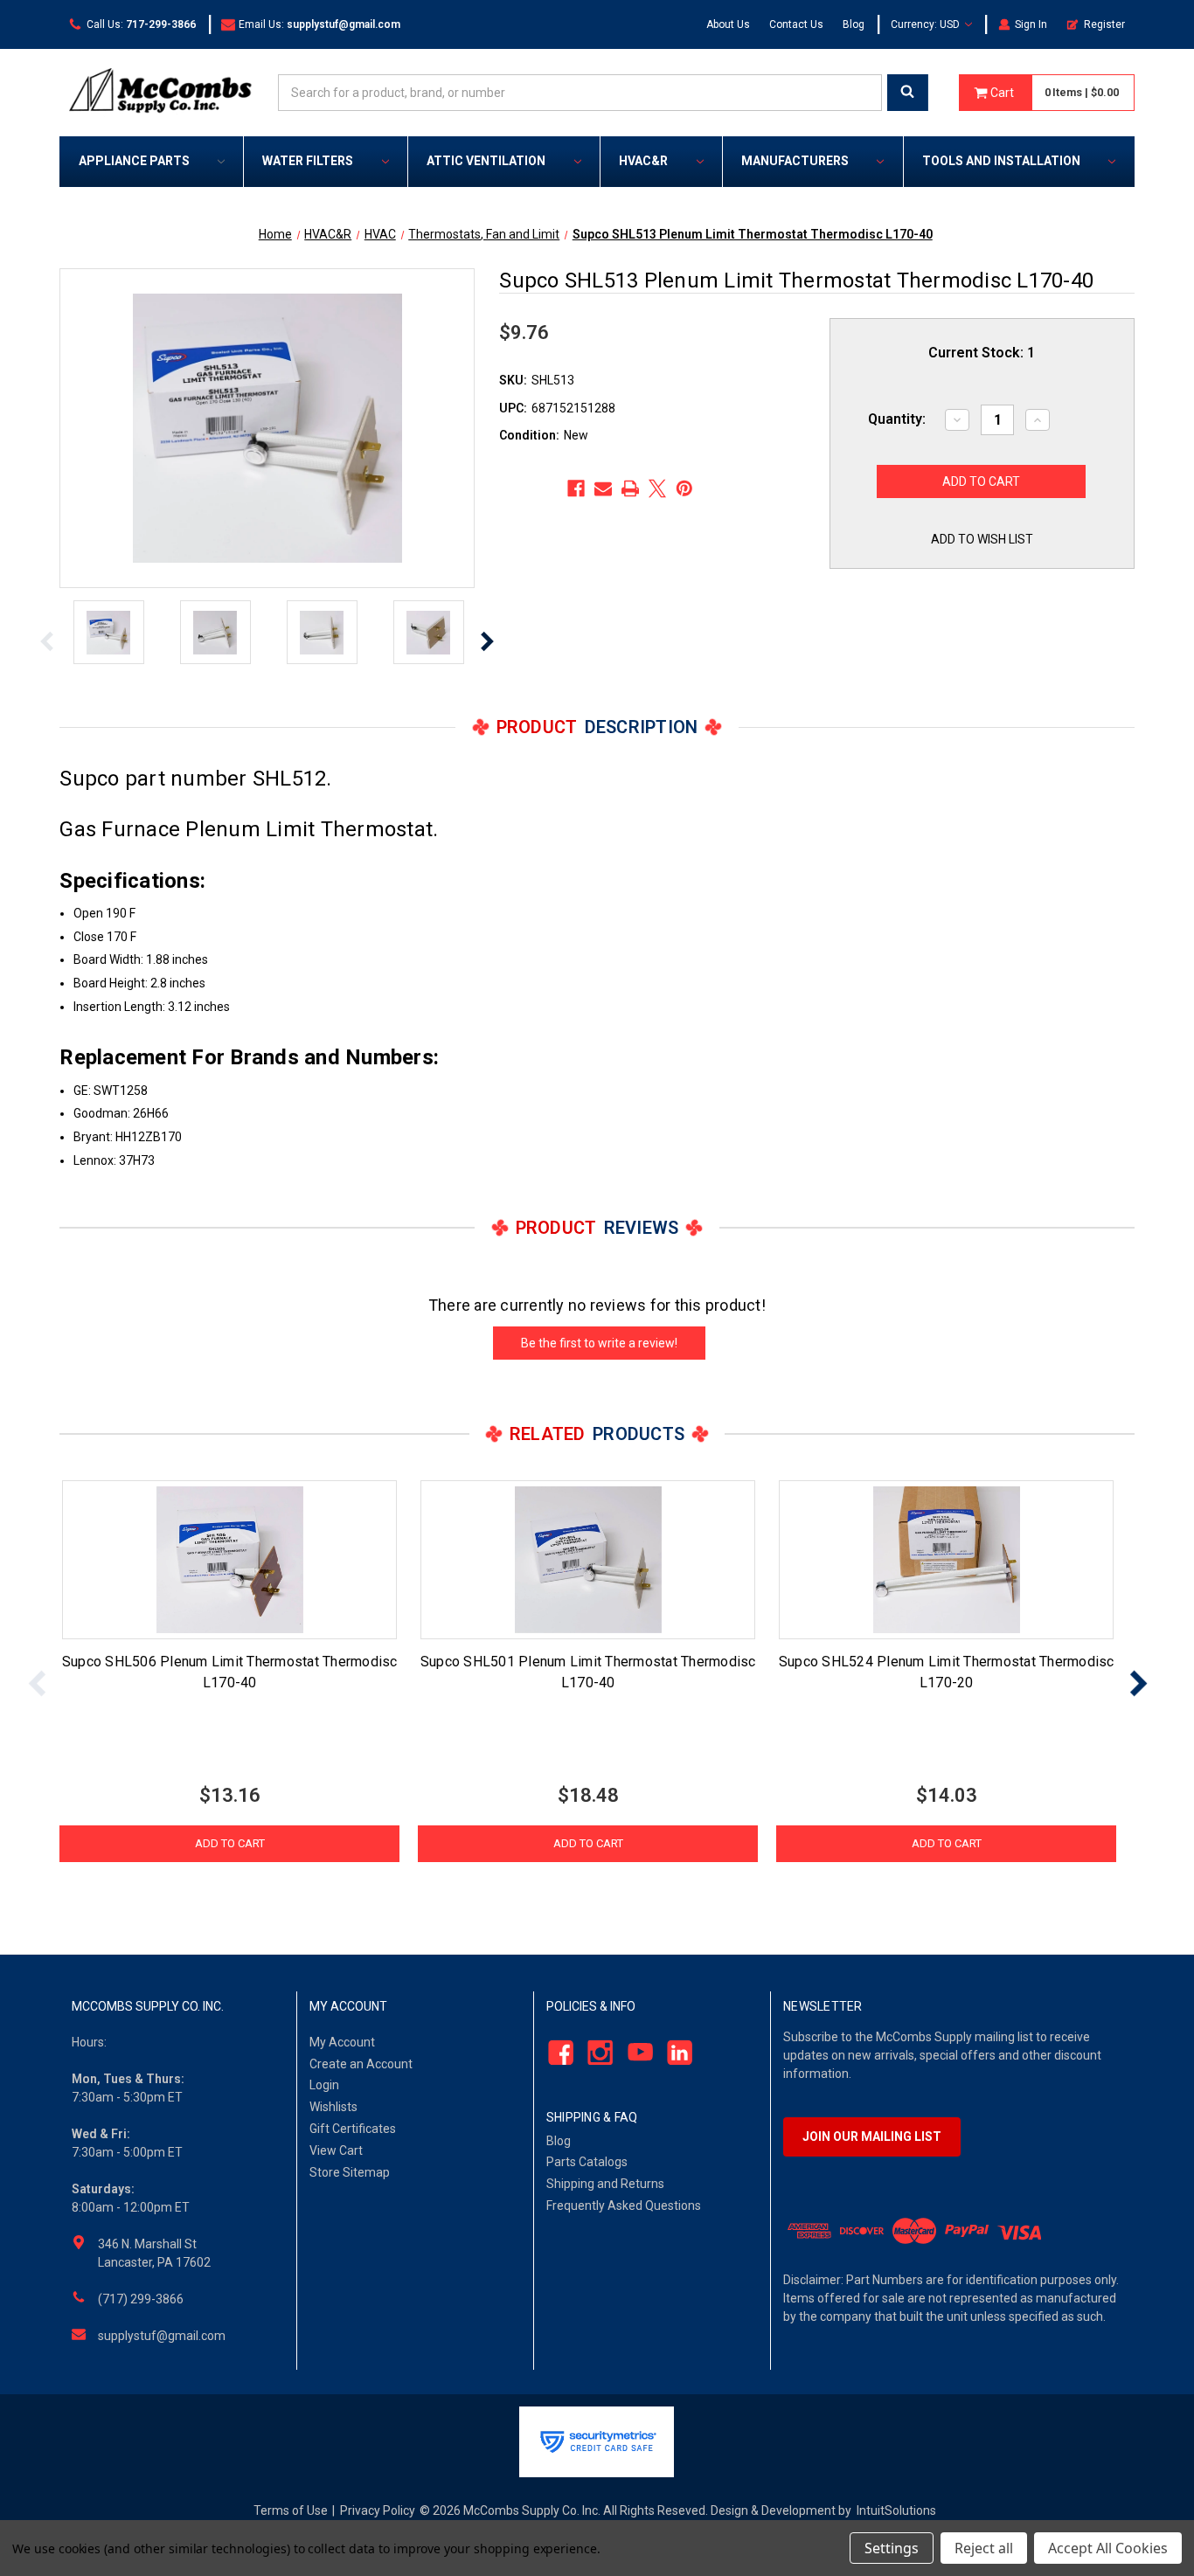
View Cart (336, 2150)
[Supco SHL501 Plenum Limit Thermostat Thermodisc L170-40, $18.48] (588, 1560)
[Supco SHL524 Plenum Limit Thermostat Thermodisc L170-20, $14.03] (946, 1560)
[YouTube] (635, 2052)
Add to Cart (230, 1843)
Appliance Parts (134, 161)
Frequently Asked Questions (624, 2206)
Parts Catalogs (587, 2162)
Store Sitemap (350, 2172)
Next (487, 641)
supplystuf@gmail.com (162, 2336)
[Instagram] (596, 2052)
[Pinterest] (684, 488)
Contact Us (796, 24)
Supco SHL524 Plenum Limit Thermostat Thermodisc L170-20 (947, 1672)
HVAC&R (643, 161)
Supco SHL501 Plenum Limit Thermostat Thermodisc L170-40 (588, 1672)
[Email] (603, 488)
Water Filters (308, 161)
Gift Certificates (353, 2129)
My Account (342, 2042)
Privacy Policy (378, 2510)
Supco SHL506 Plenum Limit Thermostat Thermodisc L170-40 (230, 1672)
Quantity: (897, 419)
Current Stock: (982, 353)
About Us (728, 24)
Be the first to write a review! (599, 1343)
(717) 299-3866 (141, 2299)
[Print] (630, 488)
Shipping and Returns (605, 2184)
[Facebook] (576, 488)
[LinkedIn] (675, 2052)
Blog (854, 24)
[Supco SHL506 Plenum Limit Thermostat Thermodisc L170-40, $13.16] (229, 1560)
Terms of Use (291, 2510)
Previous (47, 641)
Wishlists (333, 2107)
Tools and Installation (1001, 161)
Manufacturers (795, 161)
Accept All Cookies (1108, 2548)
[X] (657, 488)
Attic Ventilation (486, 161)
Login (324, 2085)
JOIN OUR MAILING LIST (872, 2136)
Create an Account (361, 2064)
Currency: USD (927, 24)
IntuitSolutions (896, 2510)
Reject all (984, 2548)
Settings (892, 2548)
